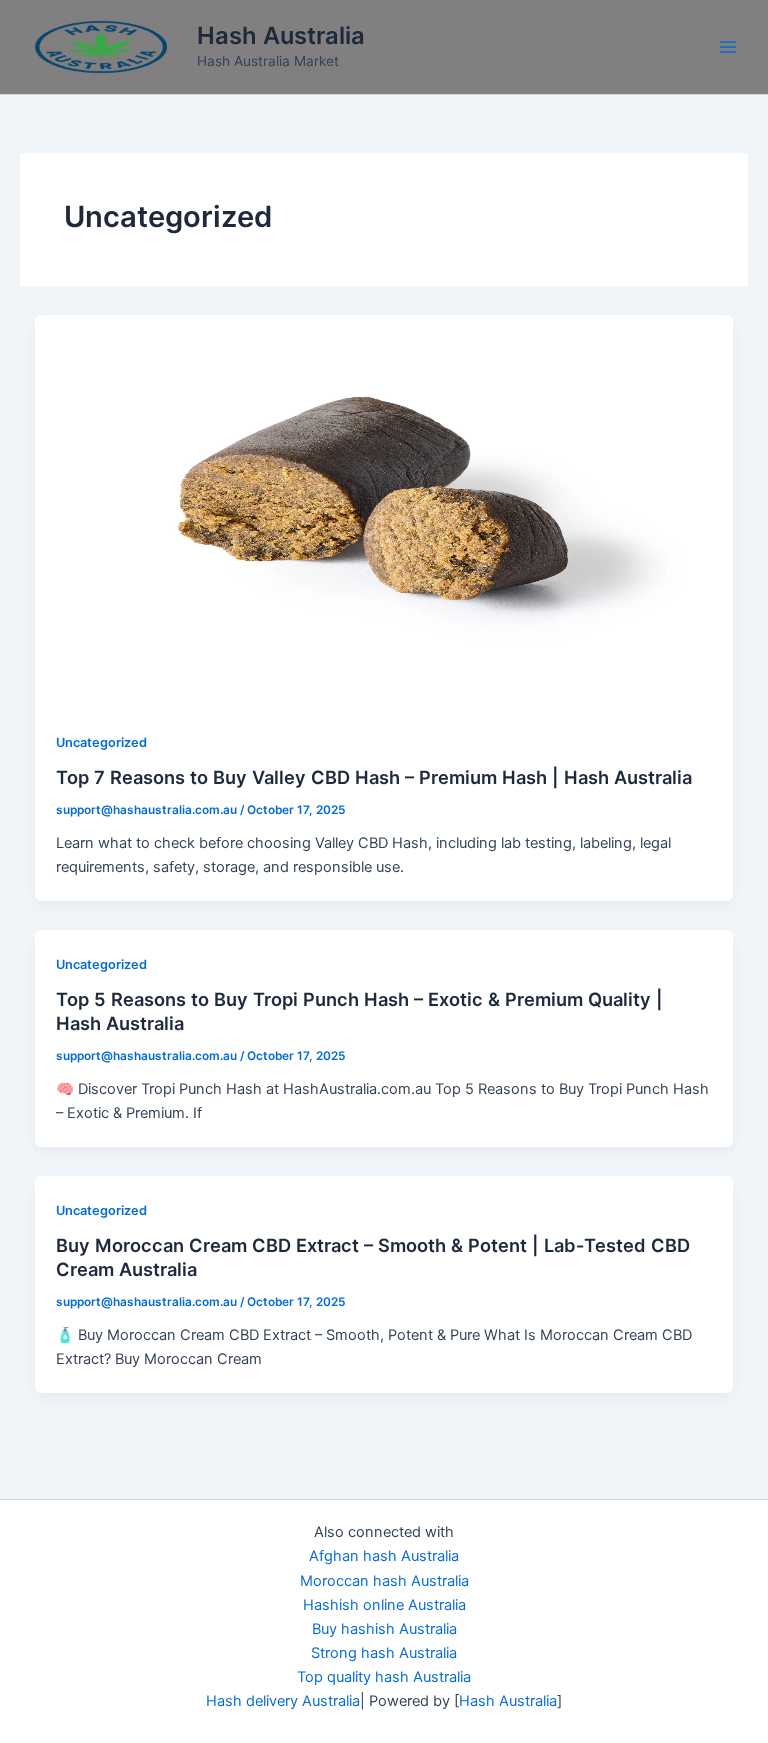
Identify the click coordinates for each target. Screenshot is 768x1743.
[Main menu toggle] (728, 47)
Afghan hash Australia (384, 1556)
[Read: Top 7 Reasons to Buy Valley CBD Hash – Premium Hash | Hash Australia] (384, 510)
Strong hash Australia (384, 1653)
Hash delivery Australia (283, 1701)
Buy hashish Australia (384, 1629)
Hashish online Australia (384, 1605)
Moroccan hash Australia (384, 1581)
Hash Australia (281, 35)
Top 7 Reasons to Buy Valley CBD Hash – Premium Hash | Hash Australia (374, 777)
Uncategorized (101, 742)
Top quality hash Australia (384, 1677)
